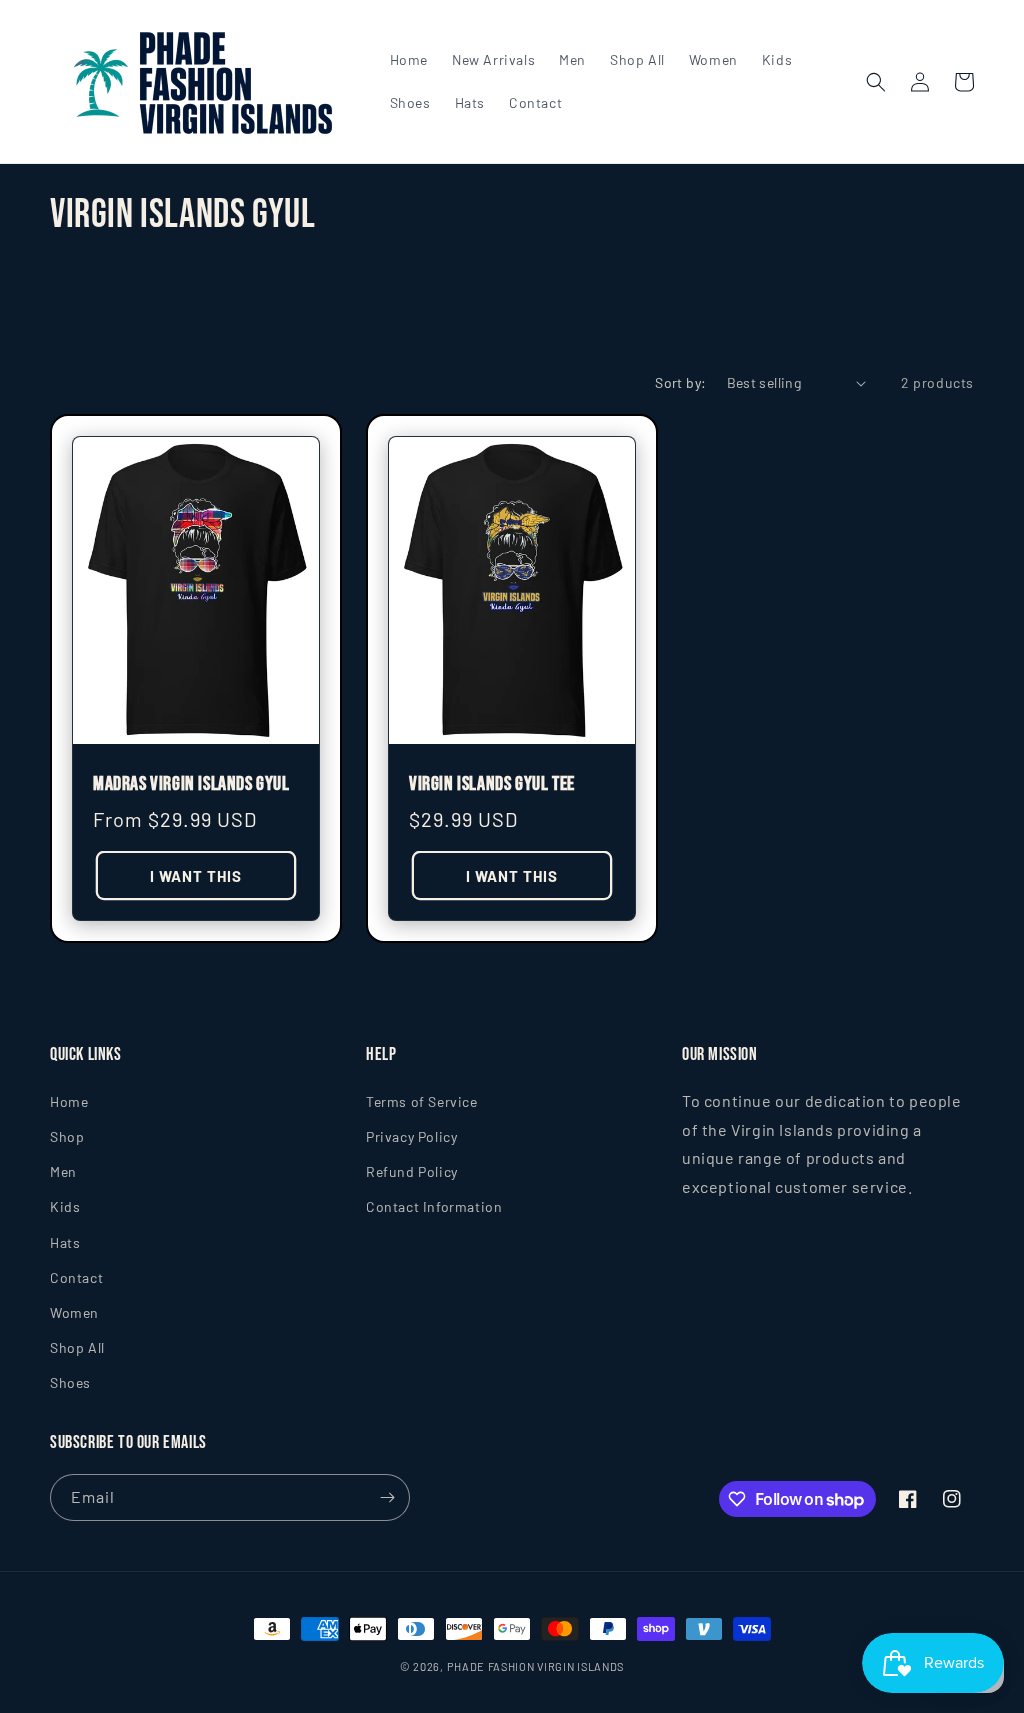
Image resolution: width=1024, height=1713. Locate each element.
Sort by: (680, 382)
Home (69, 1101)
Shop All (77, 1347)
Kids (65, 1206)
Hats (65, 1242)
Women (74, 1312)
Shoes (70, 1382)
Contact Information (434, 1206)
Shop (67, 1136)
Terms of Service (422, 1101)
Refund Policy (412, 1171)
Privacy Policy (411, 1136)
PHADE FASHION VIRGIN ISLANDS (536, 1666)
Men (63, 1171)
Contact (76, 1277)
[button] (876, 82)
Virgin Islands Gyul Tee (492, 784)
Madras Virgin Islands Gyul (191, 784)
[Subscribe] (387, 1497)
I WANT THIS (196, 876)
